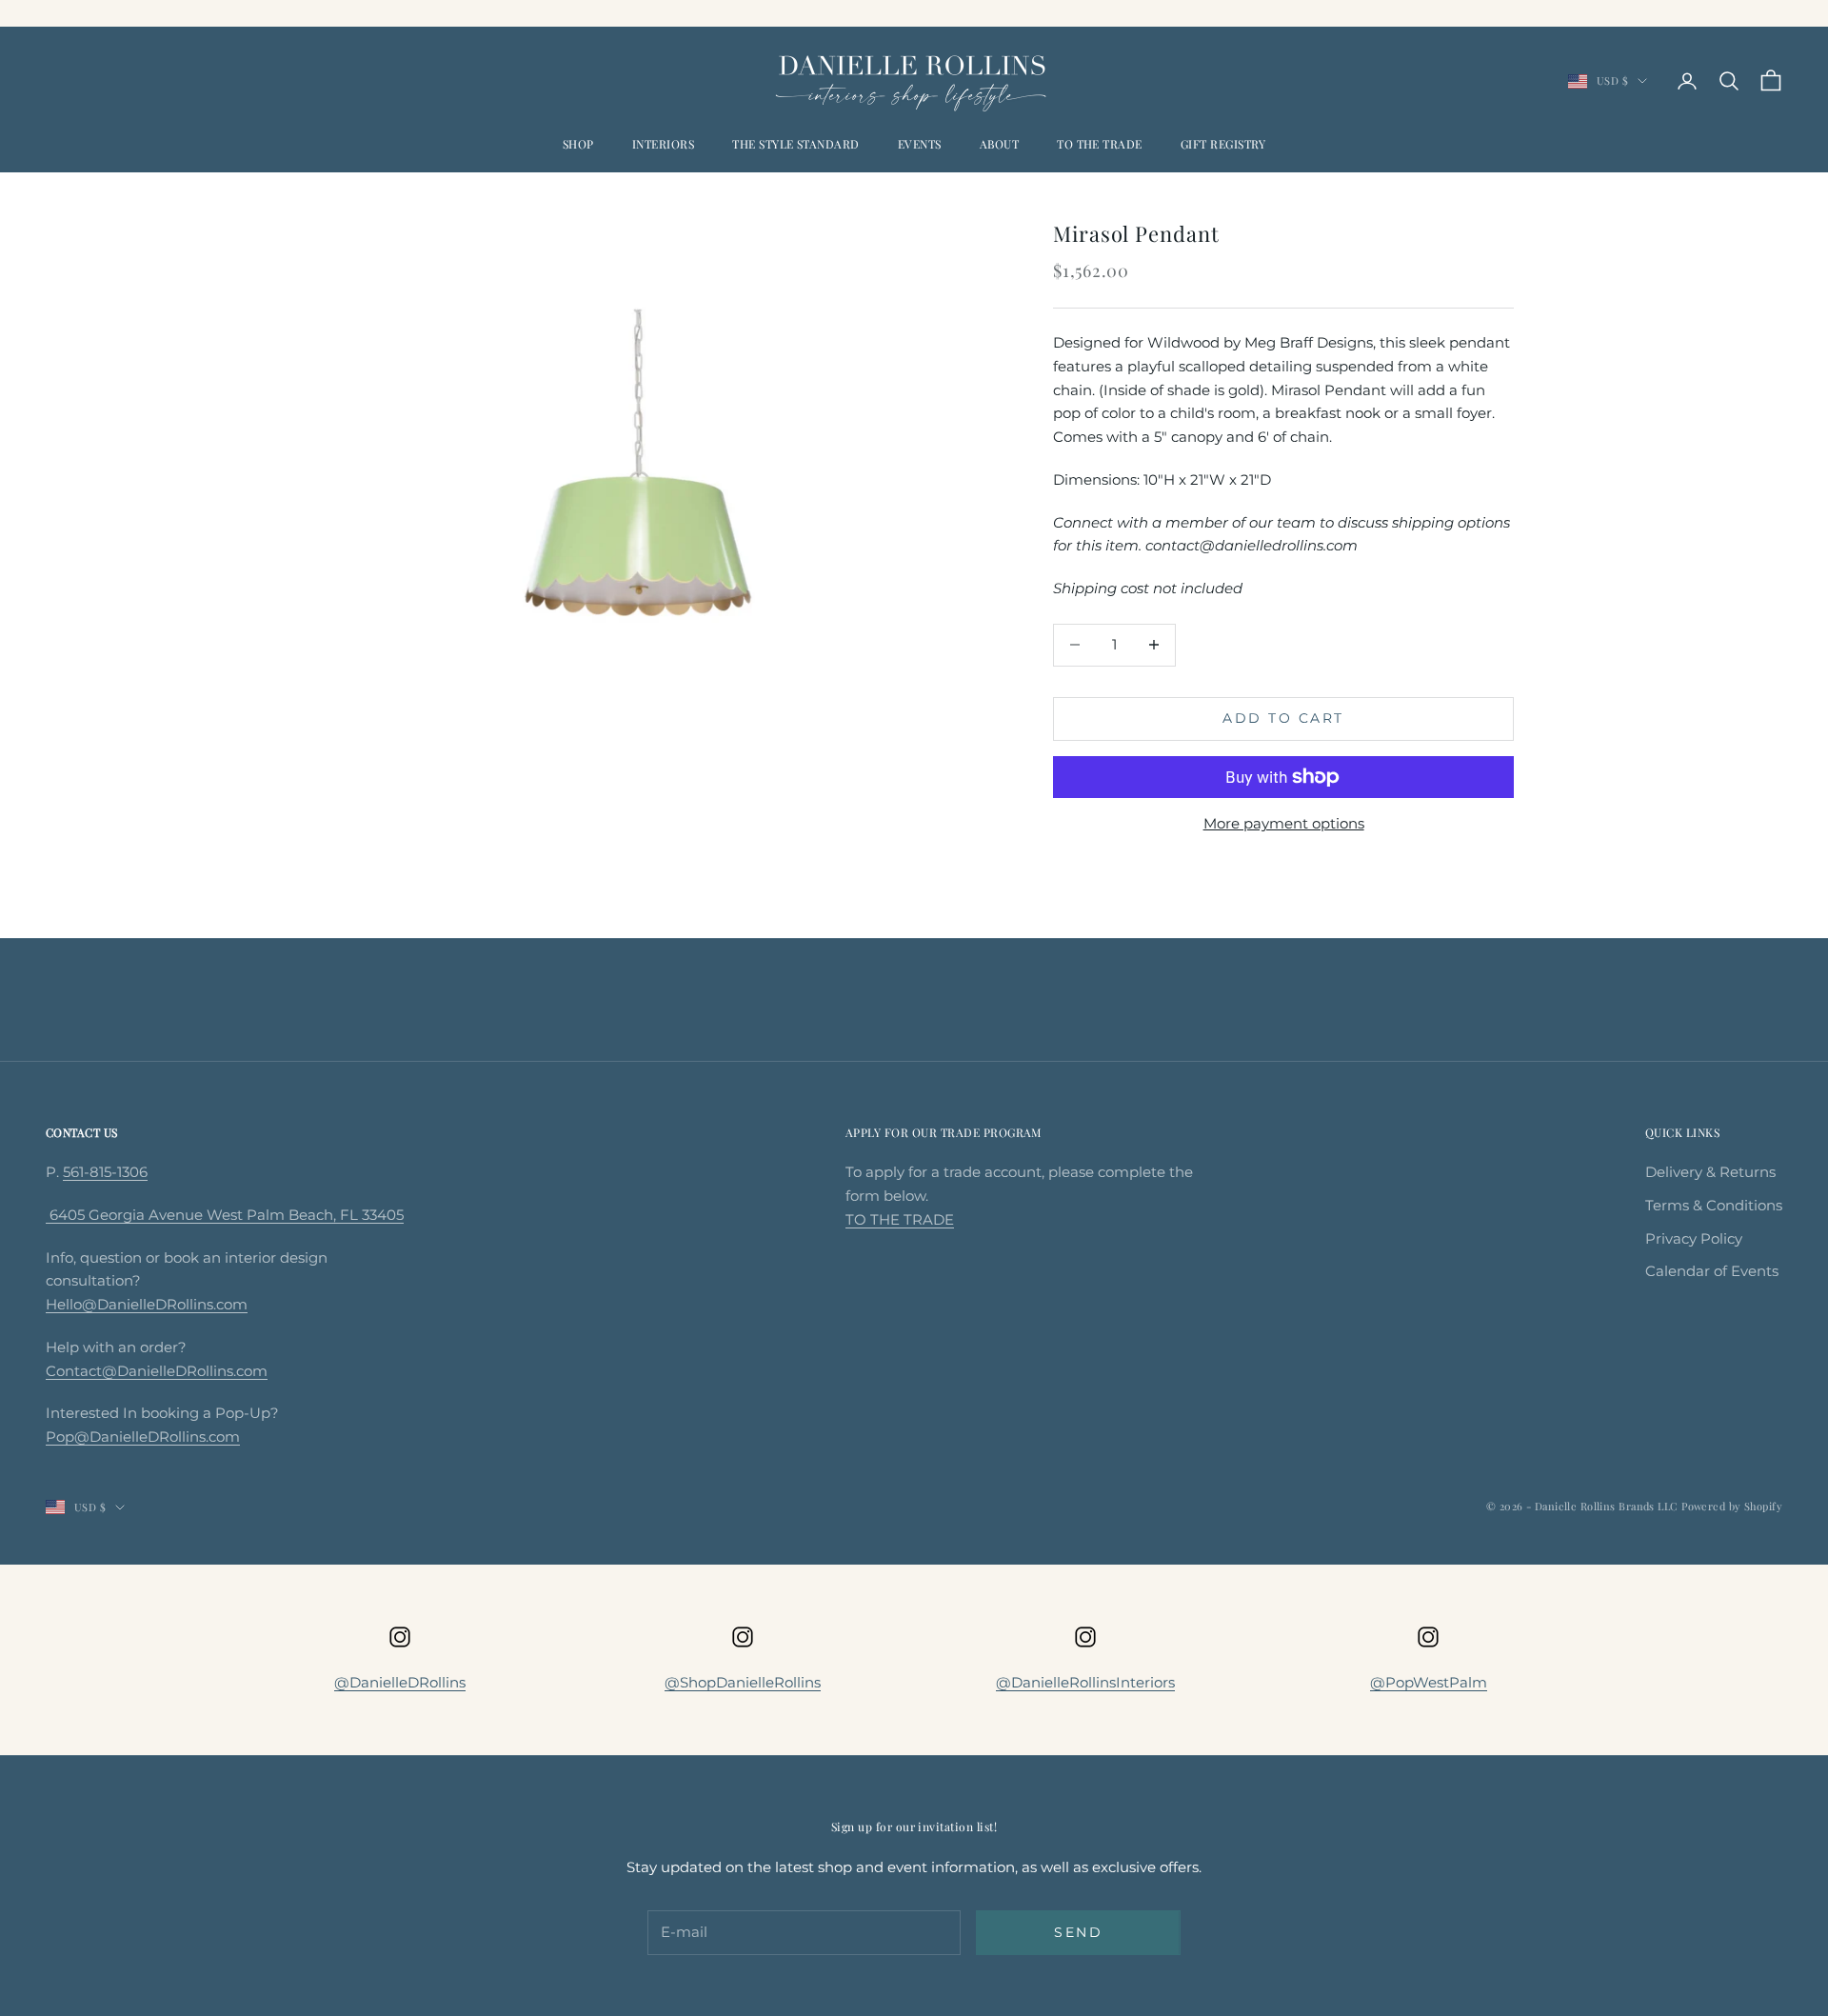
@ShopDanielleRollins (743, 1682)
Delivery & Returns (1710, 1172)
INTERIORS (663, 144)
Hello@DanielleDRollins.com (147, 1304)
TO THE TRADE (1100, 144)
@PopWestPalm (1429, 1682)
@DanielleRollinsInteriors (1085, 1682)
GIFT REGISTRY (1223, 144)
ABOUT (999, 144)
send (1078, 1932)
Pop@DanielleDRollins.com (143, 1437)
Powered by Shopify (1732, 1506)
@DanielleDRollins (400, 1682)
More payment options (1284, 823)
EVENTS (920, 144)
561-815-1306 (105, 1172)
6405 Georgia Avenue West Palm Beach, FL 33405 (225, 1215)
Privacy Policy (1694, 1238)
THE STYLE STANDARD (796, 144)
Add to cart (1283, 718)
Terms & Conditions (1714, 1205)
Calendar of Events (1712, 1271)
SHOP (578, 144)
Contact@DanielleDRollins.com (157, 1371)
